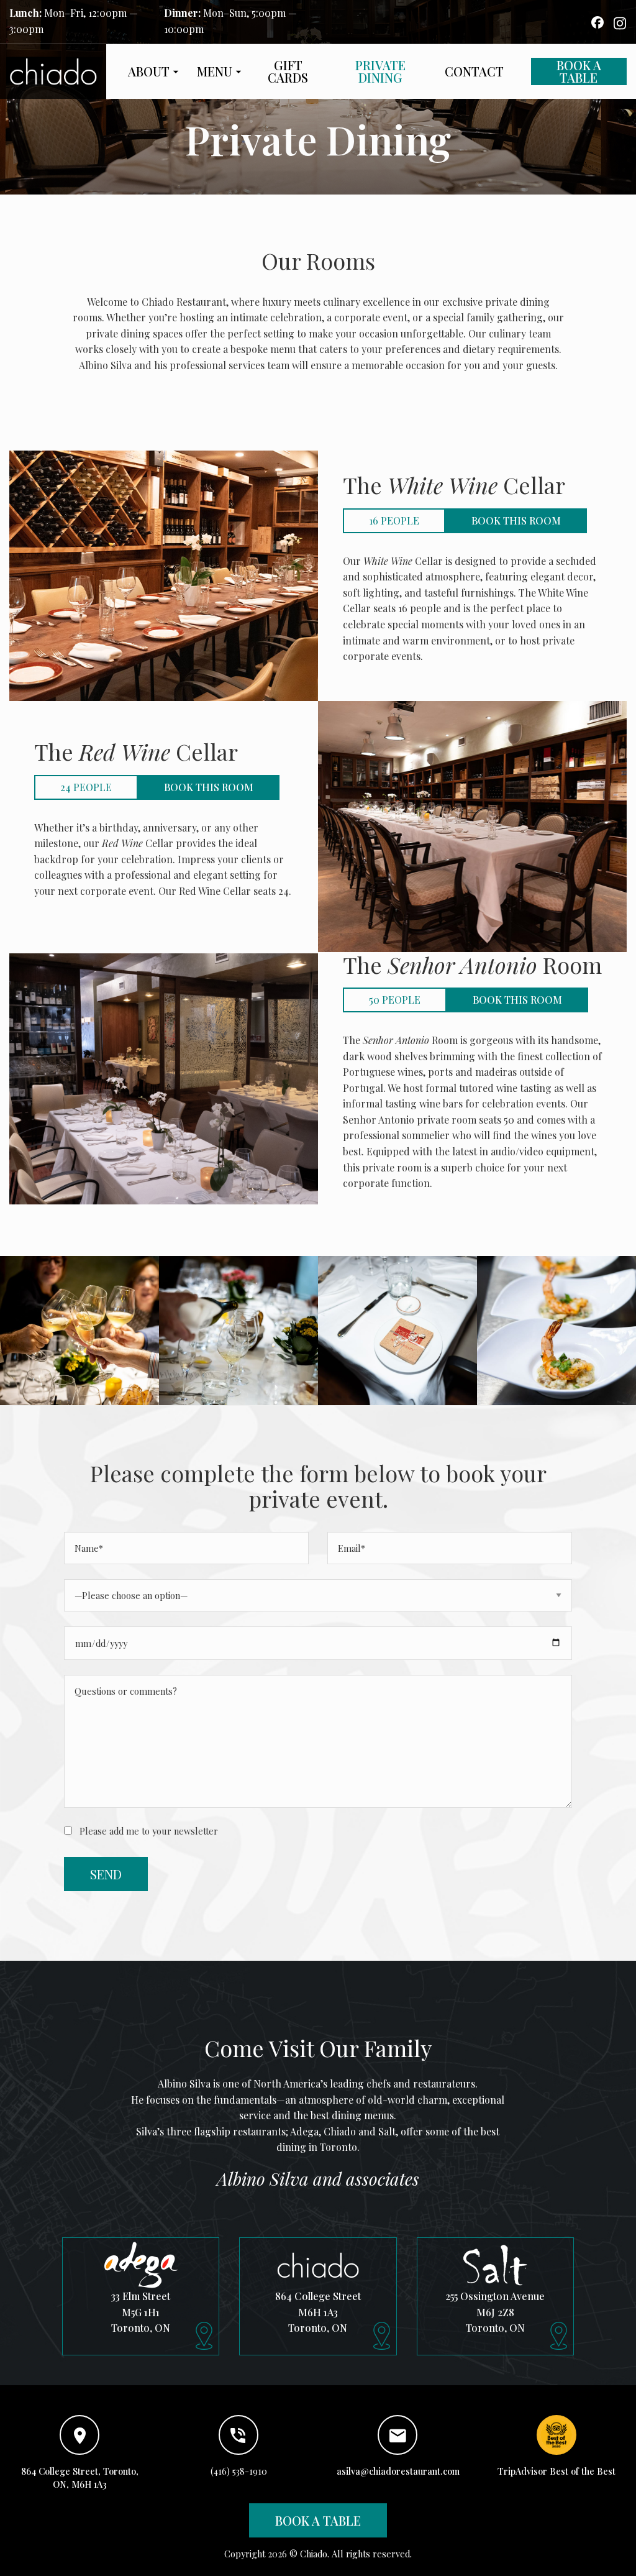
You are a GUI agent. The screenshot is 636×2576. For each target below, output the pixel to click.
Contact (474, 71)
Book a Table (579, 71)
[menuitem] (150, 71)
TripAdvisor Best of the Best (556, 2471)
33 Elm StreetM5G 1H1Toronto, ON (141, 2312)
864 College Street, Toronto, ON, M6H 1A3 (80, 2478)
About (149, 71)
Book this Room (516, 520)
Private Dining (380, 71)
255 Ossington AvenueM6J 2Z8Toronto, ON (495, 2312)
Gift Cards (288, 71)
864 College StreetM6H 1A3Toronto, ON (318, 2312)
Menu (215, 71)
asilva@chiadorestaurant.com (398, 2471)
